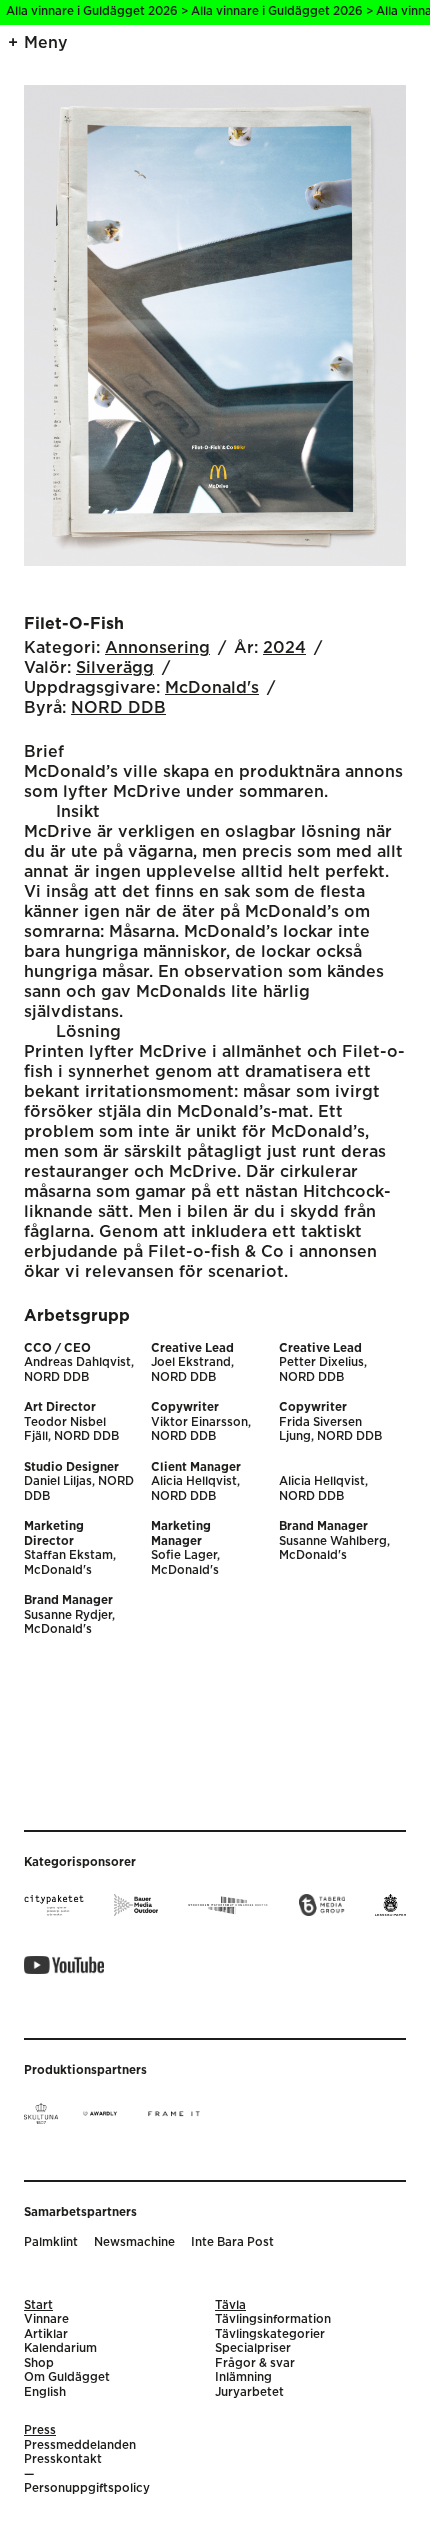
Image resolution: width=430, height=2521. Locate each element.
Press (40, 2430)
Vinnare (46, 2319)
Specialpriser (253, 2348)
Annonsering (157, 648)
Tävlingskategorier (270, 2334)
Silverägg (115, 668)
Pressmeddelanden (80, 2445)
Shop (39, 2363)
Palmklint (51, 2242)
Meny (46, 43)
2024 (284, 648)
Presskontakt (63, 2459)
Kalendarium (60, 2348)
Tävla (230, 2305)
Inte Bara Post (232, 2242)
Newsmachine (134, 2242)
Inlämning (243, 2377)
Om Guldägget (67, 2377)
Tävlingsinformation (273, 2319)
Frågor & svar (255, 2363)
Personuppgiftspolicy (87, 2488)
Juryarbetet (249, 2392)
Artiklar (46, 2334)
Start (38, 2305)
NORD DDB (118, 708)
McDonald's (212, 688)
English (45, 2392)
